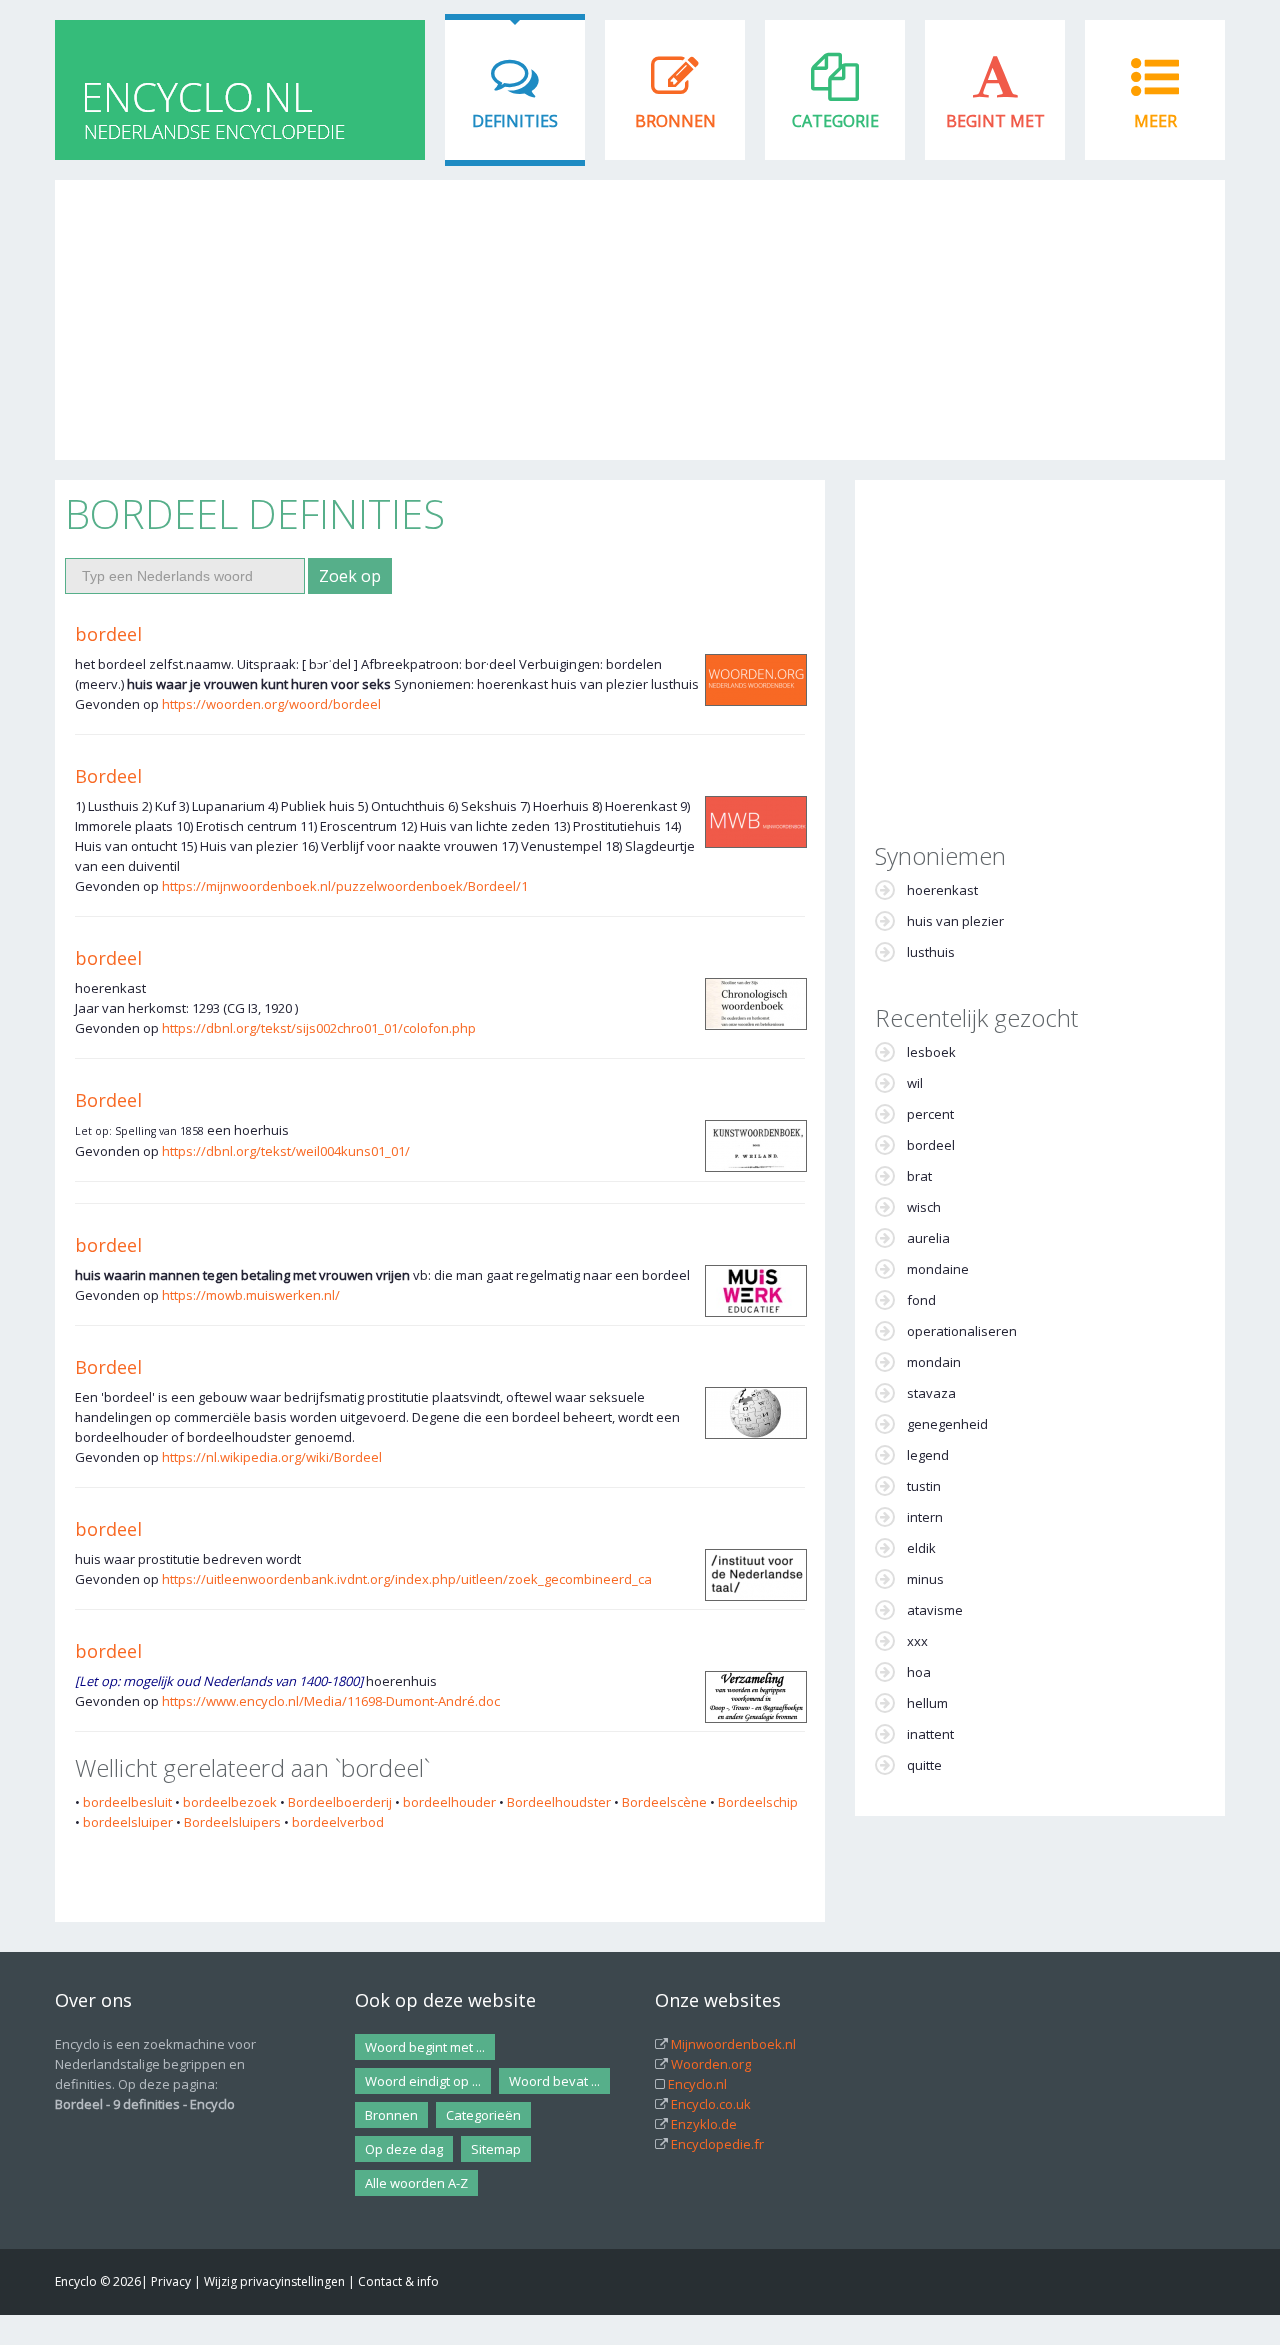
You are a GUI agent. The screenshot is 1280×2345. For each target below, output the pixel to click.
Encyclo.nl (697, 2084)
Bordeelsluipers (232, 1822)
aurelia (928, 1238)
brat (919, 1176)
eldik (921, 1548)
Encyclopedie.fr (717, 2144)
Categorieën (483, 2115)
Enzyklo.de (704, 2124)
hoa (919, 1672)
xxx (917, 1641)
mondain (934, 1362)
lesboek (931, 1052)
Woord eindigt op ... (423, 2081)
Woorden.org (711, 2064)
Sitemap (496, 2149)
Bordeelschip (758, 1802)
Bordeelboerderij (340, 1802)
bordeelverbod (338, 1822)
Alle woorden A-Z (416, 2183)
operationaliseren (962, 1331)
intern (925, 1517)
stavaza (931, 1393)
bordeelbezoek (230, 1802)
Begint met (995, 121)
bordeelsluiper (128, 1822)
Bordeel (108, 776)
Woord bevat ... (554, 2081)
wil (915, 1083)
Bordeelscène (664, 1802)
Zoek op (350, 576)
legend (928, 1455)
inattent (930, 1734)
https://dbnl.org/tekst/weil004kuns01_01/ (286, 1151)
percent (930, 1114)
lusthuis (931, 952)
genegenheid (947, 1424)
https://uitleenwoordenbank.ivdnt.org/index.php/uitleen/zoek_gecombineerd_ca (407, 1579)
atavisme (935, 1610)
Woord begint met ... (425, 2047)
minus (925, 1579)
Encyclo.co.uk (711, 2104)
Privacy (171, 2281)
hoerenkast (942, 890)
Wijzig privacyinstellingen (274, 2281)
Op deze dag (404, 2149)
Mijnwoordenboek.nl (733, 2044)
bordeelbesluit (127, 1802)
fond (921, 1300)
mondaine (938, 1269)
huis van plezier (955, 921)
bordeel (108, 634)
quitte (924, 1765)
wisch (924, 1207)
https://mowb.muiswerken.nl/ (251, 1295)
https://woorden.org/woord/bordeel (271, 704)
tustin (924, 1486)
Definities (515, 121)
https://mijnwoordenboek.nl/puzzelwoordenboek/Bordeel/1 (345, 886)
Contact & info (398, 2281)
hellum (927, 1703)
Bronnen (675, 121)
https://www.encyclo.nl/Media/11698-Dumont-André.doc (331, 1701)
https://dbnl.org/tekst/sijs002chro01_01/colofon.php (319, 1028)
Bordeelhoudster (559, 1802)
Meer (1155, 121)
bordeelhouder (449, 1802)
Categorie (835, 121)
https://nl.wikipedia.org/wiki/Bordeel (272, 1457)
